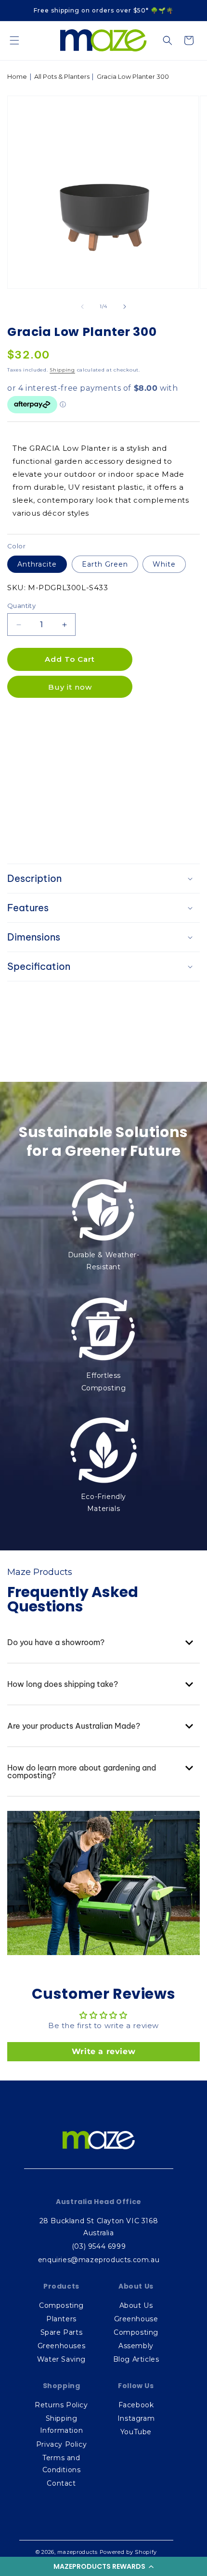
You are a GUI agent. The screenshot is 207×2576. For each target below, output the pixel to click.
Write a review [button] (103, 2051)
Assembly (136, 2346)
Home (17, 76)
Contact (61, 2483)
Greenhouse (136, 2319)
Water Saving (61, 2359)
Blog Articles (136, 2359)
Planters (61, 2319)
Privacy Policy (61, 2444)
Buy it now (70, 687)
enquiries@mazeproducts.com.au (99, 2260)
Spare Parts (62, 2332)
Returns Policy (61, 2405)
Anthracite (37, 564)
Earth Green (105, 564)
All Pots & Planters (62, 76)
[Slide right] (125, 307)
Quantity (21, 606)
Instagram (136, 2418)
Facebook (136, 2405)
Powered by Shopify (129, 2552)
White (164, 564)
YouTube (136, 2432)
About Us (136, 2305)
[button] (103, 2566)
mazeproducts (77, 2552)
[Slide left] (82, 307)
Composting (61, 2305)
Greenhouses (62, 2346)
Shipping (62, 370)
